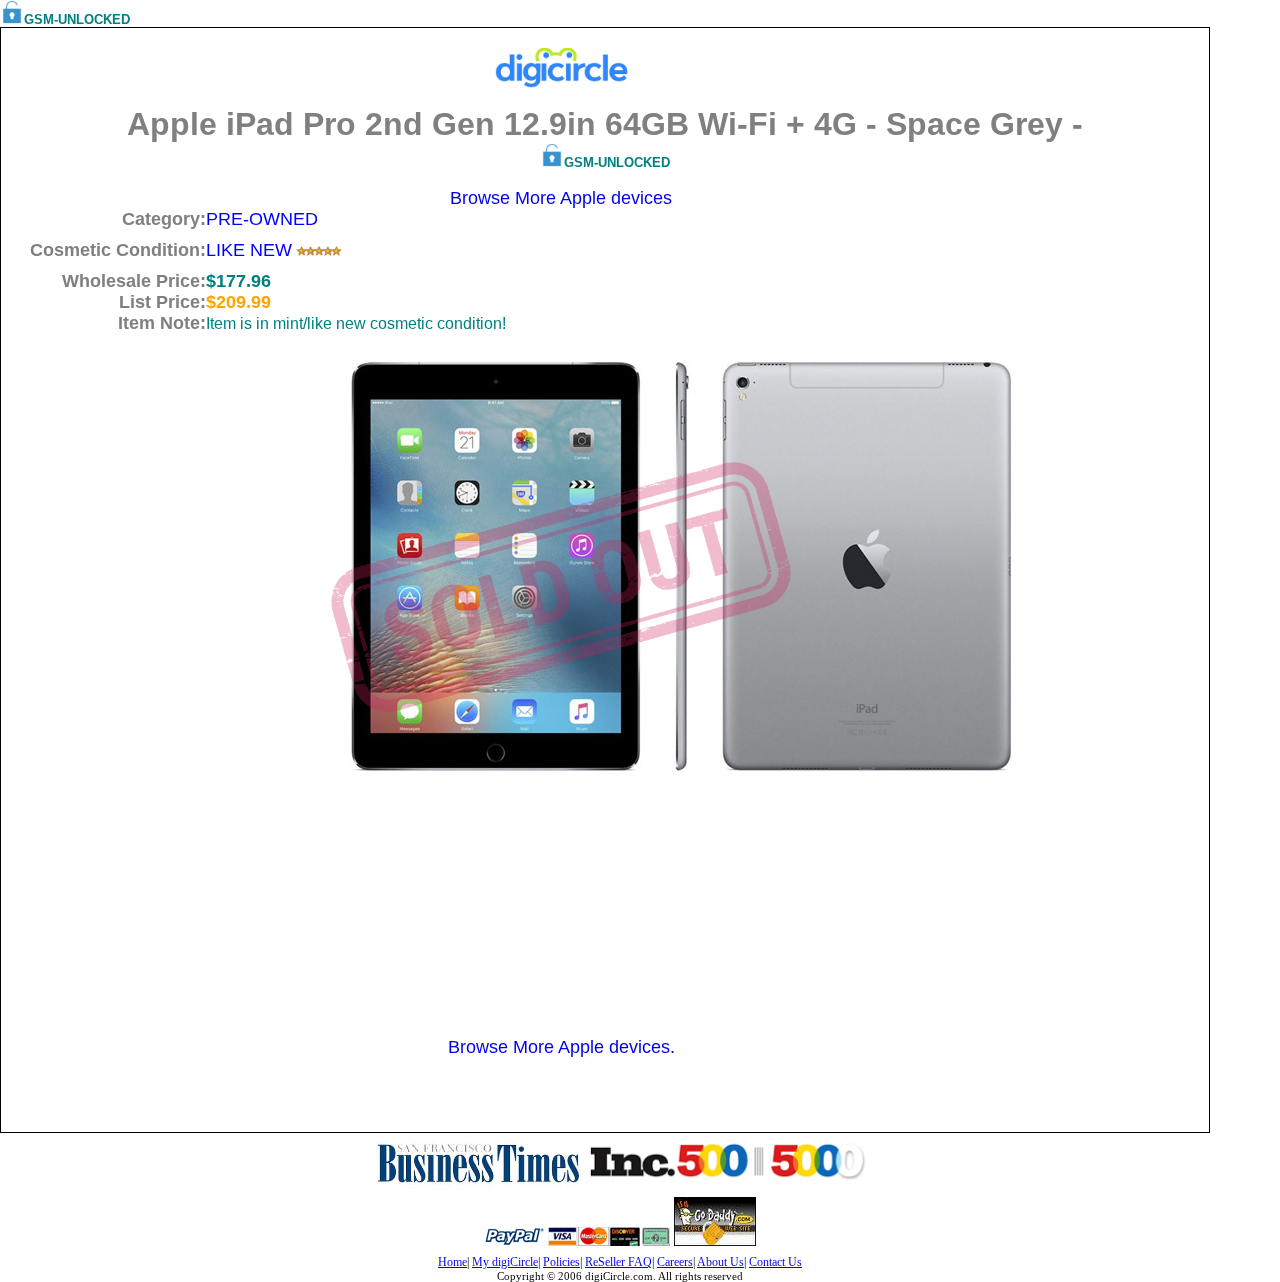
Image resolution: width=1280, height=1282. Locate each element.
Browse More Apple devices (561, 198)
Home (452, 1262)
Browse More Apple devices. (561, 1047)
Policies (561, 1262)
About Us (720, 1262)
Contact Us (775, 1262)
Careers (675, 1262)
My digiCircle (505, 1262)
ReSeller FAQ (618, 1262)
